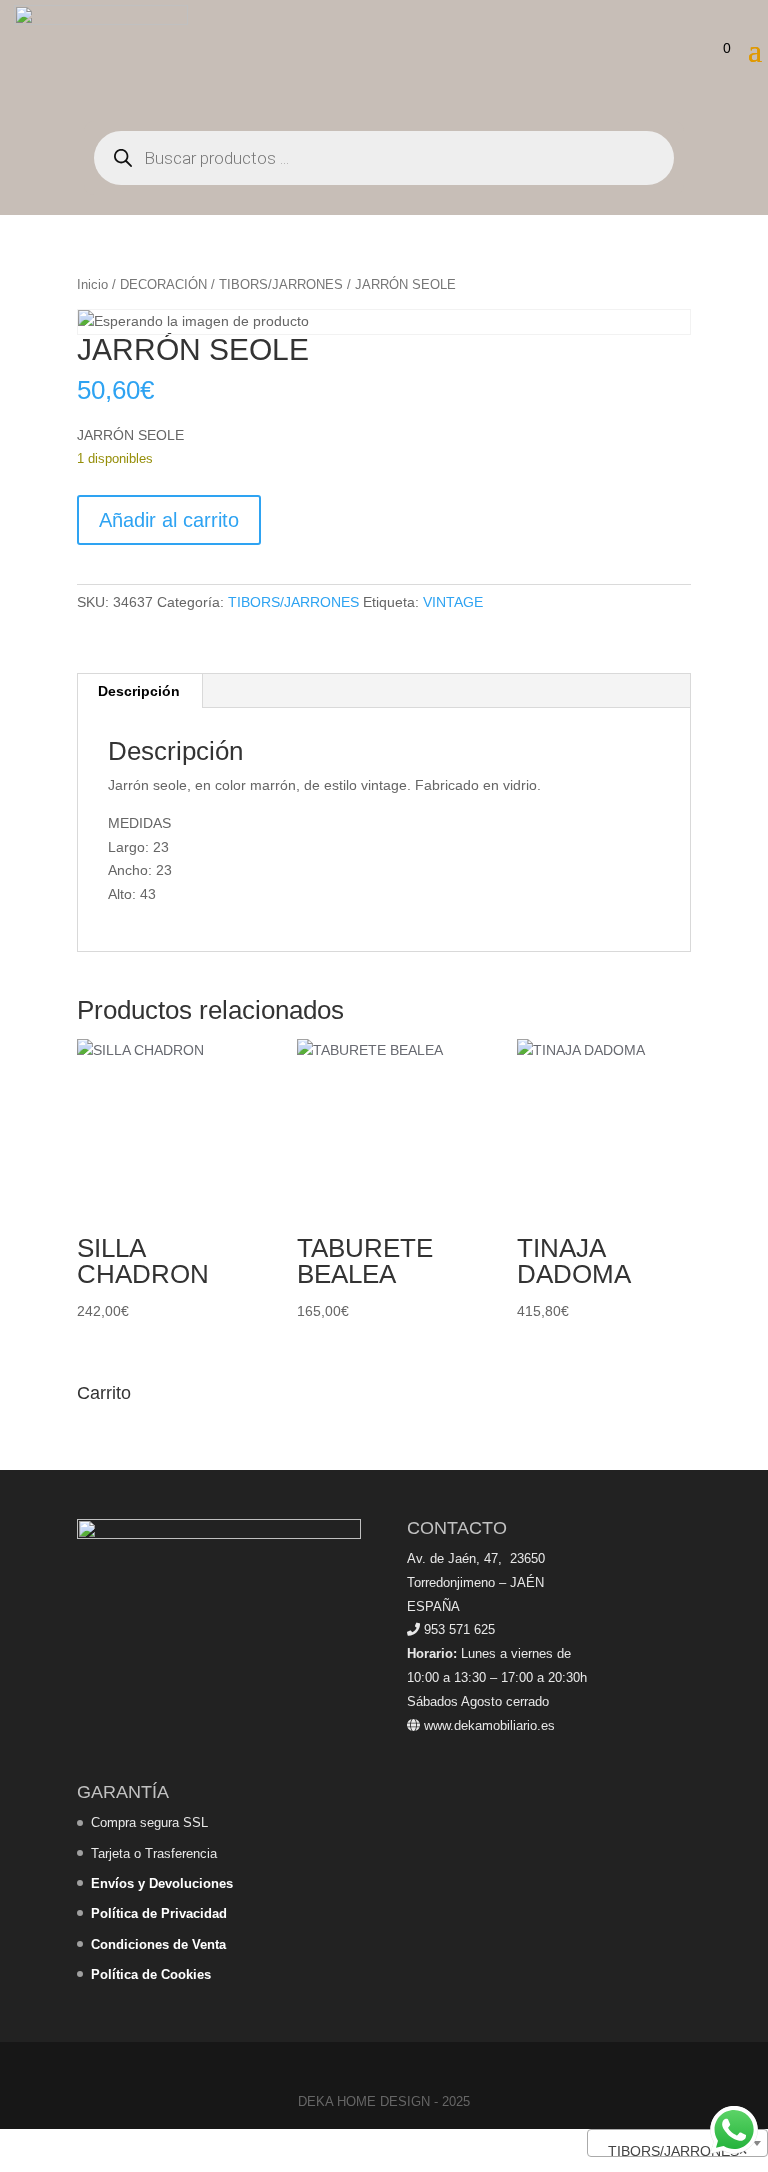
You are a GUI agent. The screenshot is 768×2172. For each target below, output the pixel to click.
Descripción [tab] (139, 691)
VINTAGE (453, 602)
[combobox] (677, 2143)
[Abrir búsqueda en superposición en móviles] (384, 158)
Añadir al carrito (169, 520)
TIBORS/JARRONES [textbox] (671, 2151)
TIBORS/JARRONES (281, 284)
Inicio (92, 284)
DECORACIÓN (163, 284)
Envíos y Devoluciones (162, 1883)
